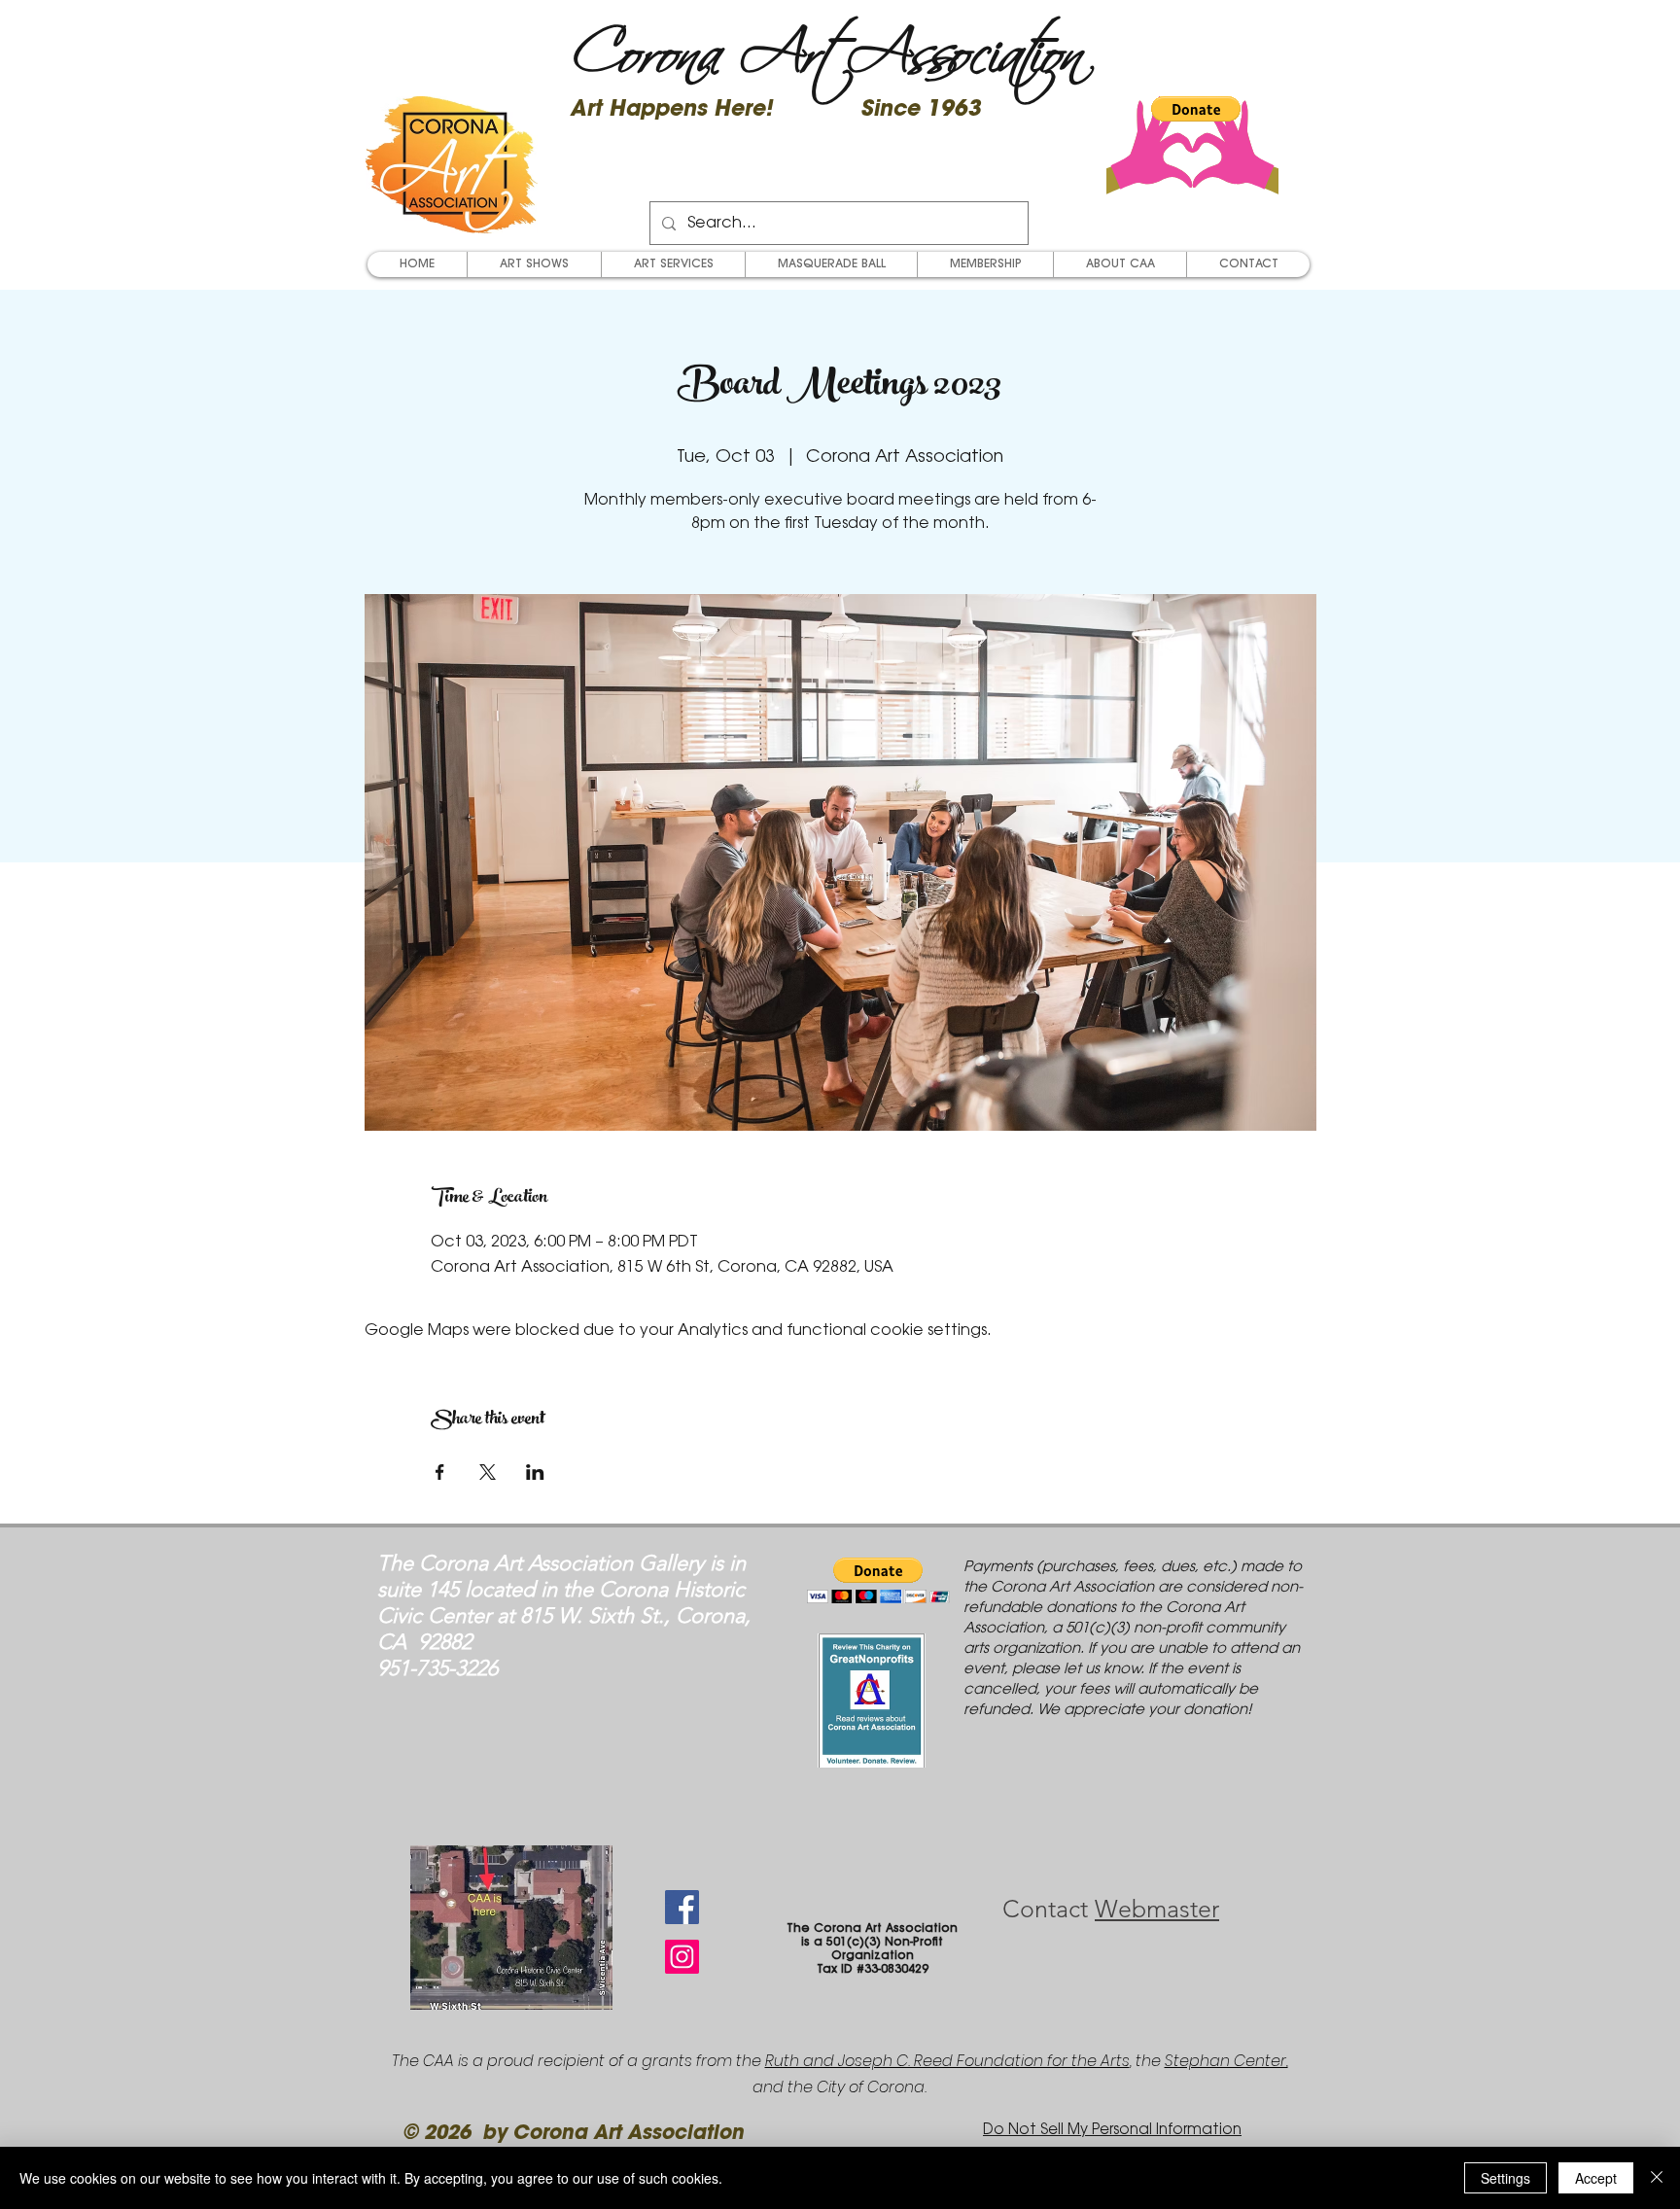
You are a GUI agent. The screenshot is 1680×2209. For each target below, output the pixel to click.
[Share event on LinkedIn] (535, 1472)
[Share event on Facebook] (440, 1472)
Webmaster (1157, 1909)
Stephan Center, (1226, 2061)
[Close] (1657, 2178)
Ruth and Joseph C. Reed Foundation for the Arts (947, 2061)
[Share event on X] (488, 1472)
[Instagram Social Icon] (682, 1957)
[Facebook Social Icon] (682, 1907)
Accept (1596, 2178)
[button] (1196, 109)
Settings (1505, 2178)
